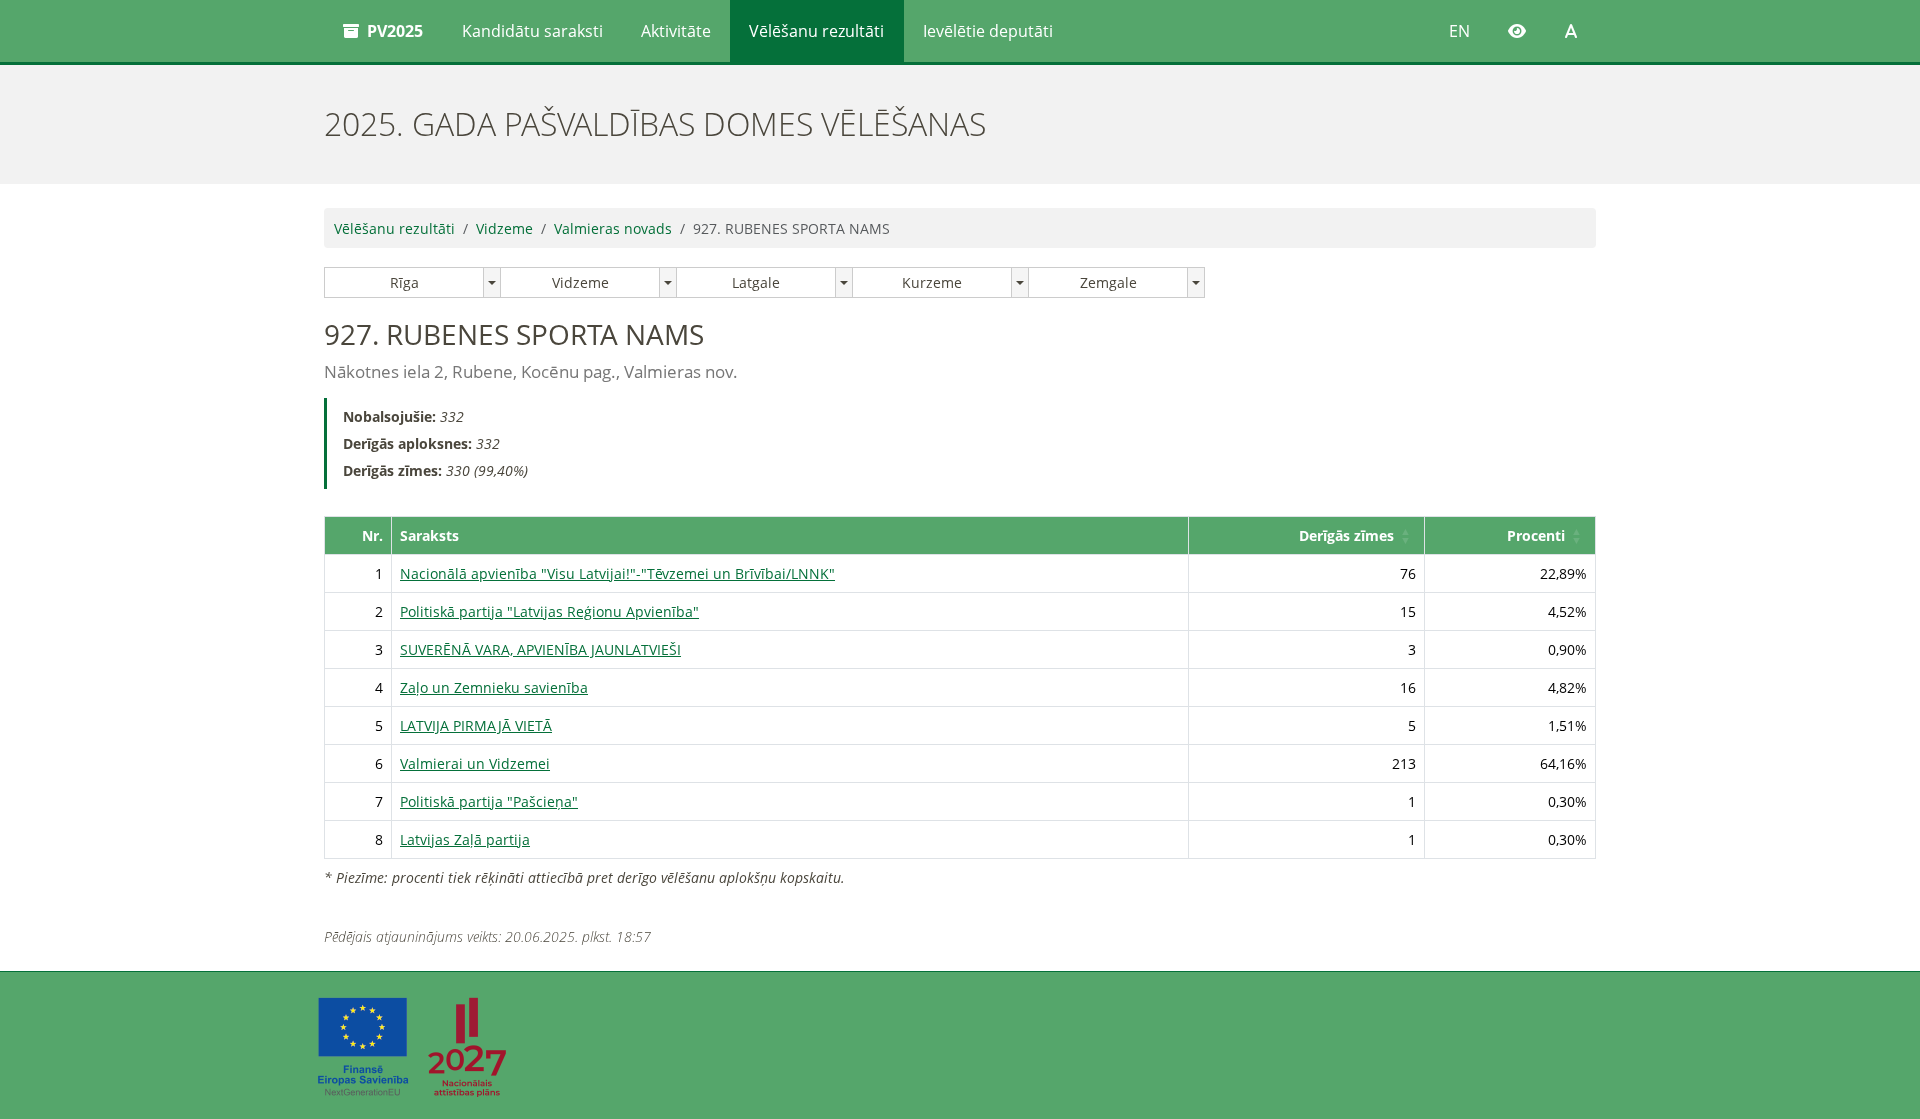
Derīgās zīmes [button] (1346, 535)
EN (1459, 31)
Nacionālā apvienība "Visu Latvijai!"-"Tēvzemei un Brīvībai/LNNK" (617, 573)
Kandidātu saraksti (532, 31)
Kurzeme (932, 282)
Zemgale (1108, 282)
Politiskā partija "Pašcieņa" (489, 801)
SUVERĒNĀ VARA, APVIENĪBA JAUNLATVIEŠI (540, 649)
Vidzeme (504, 228)
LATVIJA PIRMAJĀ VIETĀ (476, 725)
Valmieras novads (613, 228)
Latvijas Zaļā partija (465, 839)
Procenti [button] (1536, 535)
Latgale (756, 282)
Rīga (404, 282)
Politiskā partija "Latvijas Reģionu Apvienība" (549, 611)
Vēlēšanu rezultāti (816, 31)
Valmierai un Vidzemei (475, 763)
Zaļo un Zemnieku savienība (494, 687)
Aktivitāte (676, 31)
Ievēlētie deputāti (988, 31)
